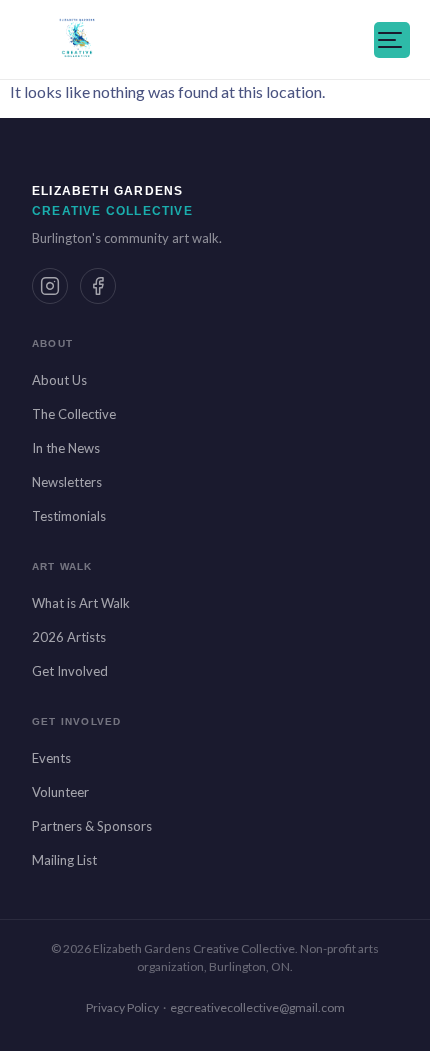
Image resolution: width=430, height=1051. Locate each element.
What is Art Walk (81, 603)
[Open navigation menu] (392, 40)
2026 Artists (69, 637)
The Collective (74, 414)
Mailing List (64, 860)
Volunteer (60, 792)
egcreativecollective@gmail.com (257, 1007)
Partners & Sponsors (92, 826)
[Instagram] (50, 286)
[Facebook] (98, 286)
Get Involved (70, 671)
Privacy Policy (122, 1007)
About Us (59, 380)
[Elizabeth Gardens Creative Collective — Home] (77, 40)
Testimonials (69, 516)
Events (51, 758)
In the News (66, 448)
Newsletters (67, 482)
